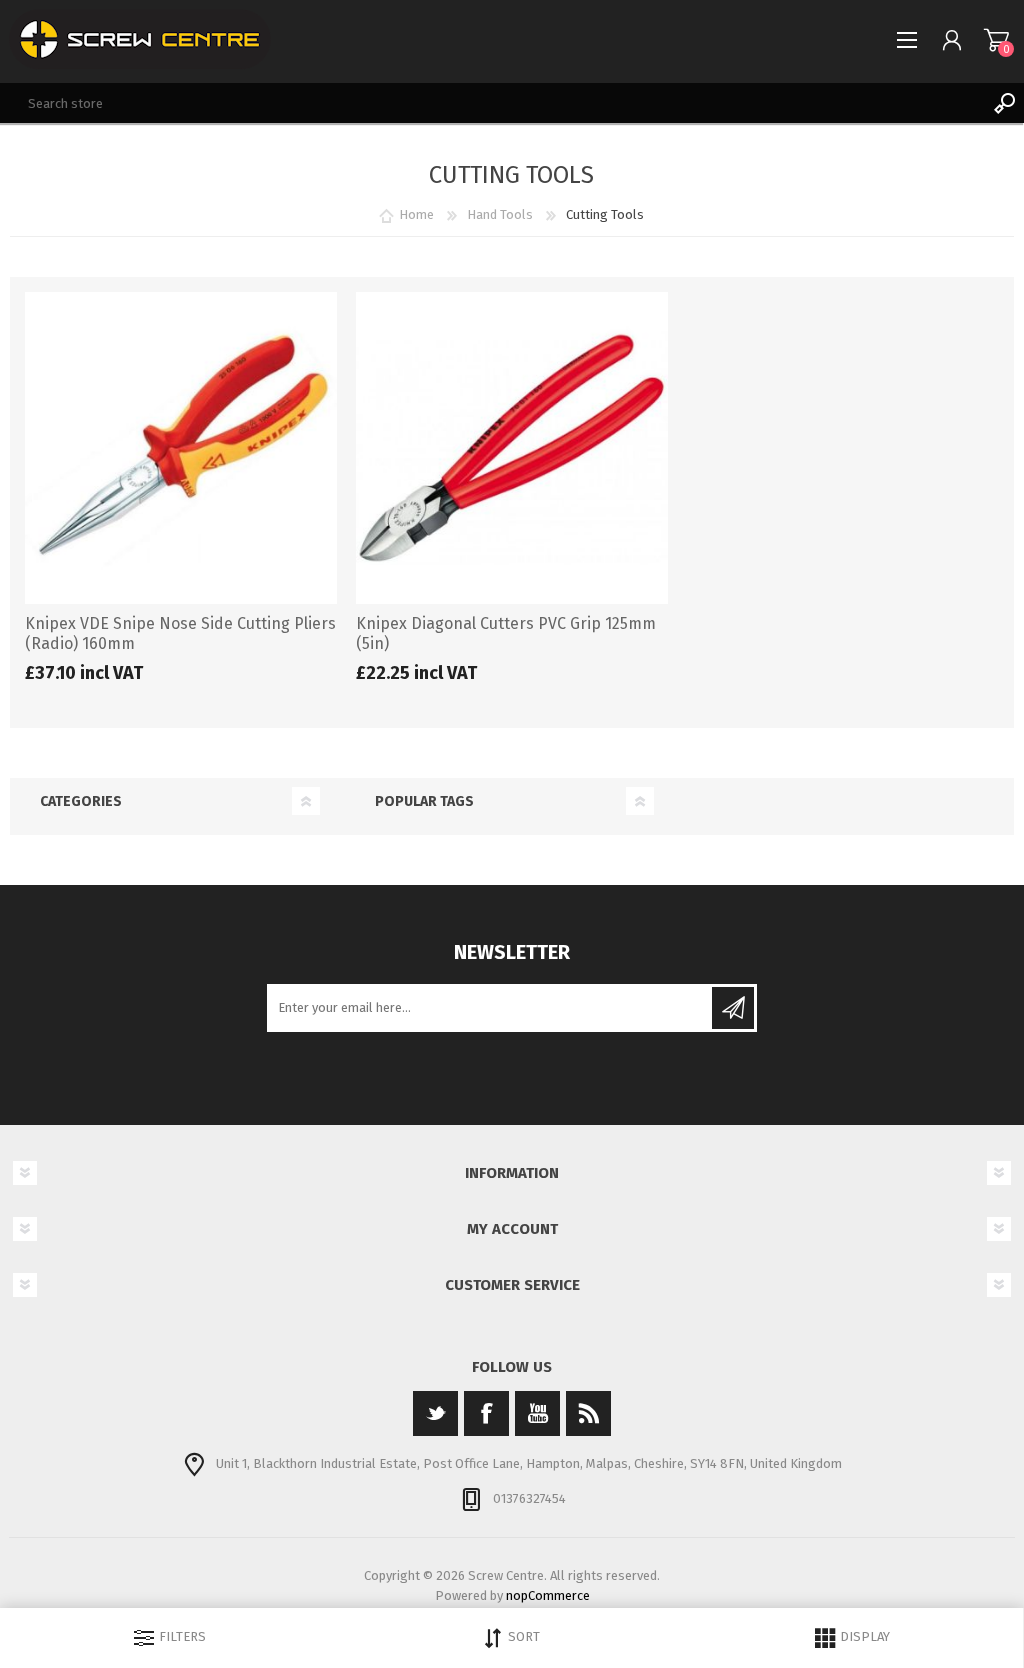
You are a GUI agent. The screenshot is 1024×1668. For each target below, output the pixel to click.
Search (1004, 103)
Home (416, 214)
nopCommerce (548, 1595)
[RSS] (588, 1413)
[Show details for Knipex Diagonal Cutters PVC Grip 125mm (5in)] (512, 448)
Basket (996, 40)
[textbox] (492, 103)
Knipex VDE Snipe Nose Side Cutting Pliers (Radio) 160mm (180, 634)
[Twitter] (435, 1413)
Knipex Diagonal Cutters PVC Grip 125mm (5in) (506, 634)
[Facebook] (486, 1413)
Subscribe (733, 1008)
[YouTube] (537, 1413)
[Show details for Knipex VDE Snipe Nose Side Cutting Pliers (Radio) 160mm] (181, 448)
